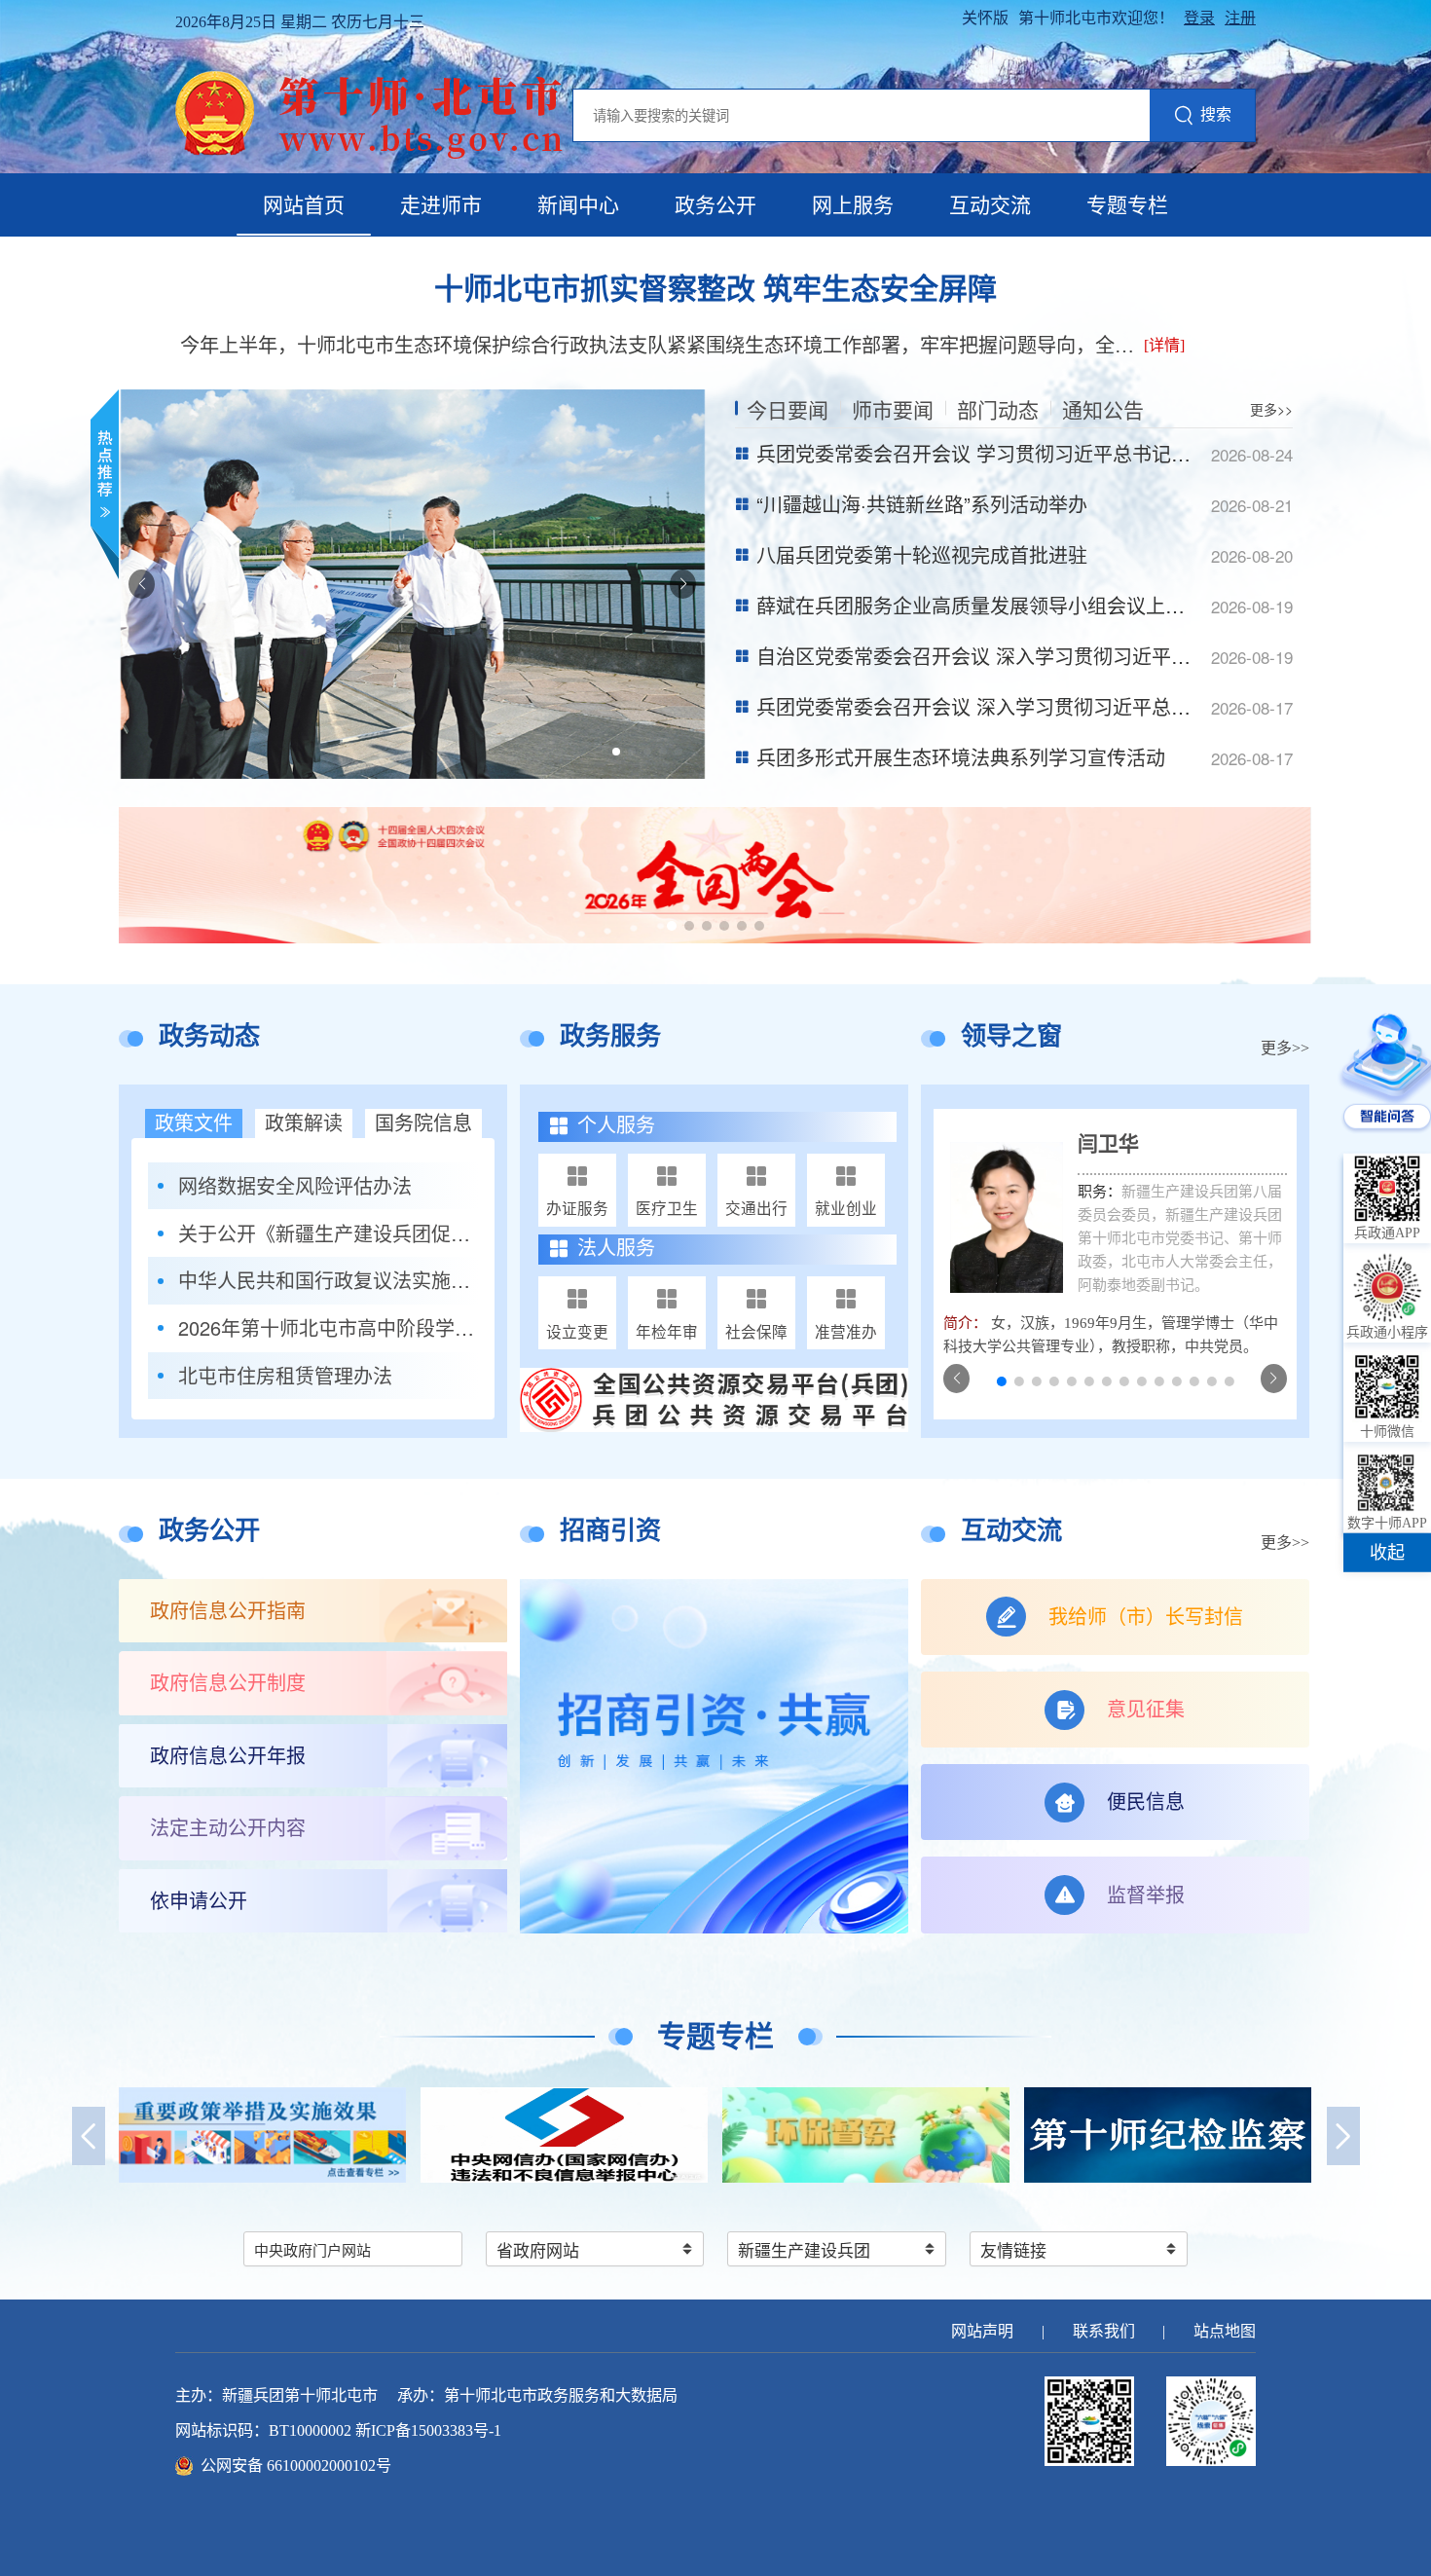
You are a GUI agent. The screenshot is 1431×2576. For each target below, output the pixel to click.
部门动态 (998, 409)
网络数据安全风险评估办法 (295, 1186)
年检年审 (667, 1331)
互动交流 (990, 205)
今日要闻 (788, 409)
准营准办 (846, 1331)
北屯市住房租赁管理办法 (285, 1376)
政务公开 (715, 205)
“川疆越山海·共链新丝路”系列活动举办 (922, 504)
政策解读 (304, 1123)
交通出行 (756, 1207)
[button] (616, 752)
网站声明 (982, 2331)
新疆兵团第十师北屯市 (300, 2395)
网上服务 (853, 205)
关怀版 (985, 18)
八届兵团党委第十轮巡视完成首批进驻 (922, 554)
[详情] (1164, 345)
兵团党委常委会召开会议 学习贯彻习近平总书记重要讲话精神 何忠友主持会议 (1093, 453)
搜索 (1216, 114)
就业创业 (846, 1207)
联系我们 (1104, 2331)
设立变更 (577, 1331)
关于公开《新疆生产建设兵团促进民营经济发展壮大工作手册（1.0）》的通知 (328, 1233)
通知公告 (1103, 409)
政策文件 (194, 1123)
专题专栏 (1127, 205)
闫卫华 (1108, 1144)
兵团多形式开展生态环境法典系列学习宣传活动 (961, 757)
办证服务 (577, 1207)
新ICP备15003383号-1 (428, 2430)
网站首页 (304, 205)
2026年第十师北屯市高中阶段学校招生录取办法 (328, 1328)
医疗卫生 (667, 1207)
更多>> (1271, 409)
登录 (1199, 18)
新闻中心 (578, 205)
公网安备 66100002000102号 (296, 2466)
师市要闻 (893, 409)
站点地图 (1225, 2331)
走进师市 (441, 205)
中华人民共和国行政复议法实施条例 (328, 1280)
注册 (1240, 18)
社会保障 (756, 1331)
